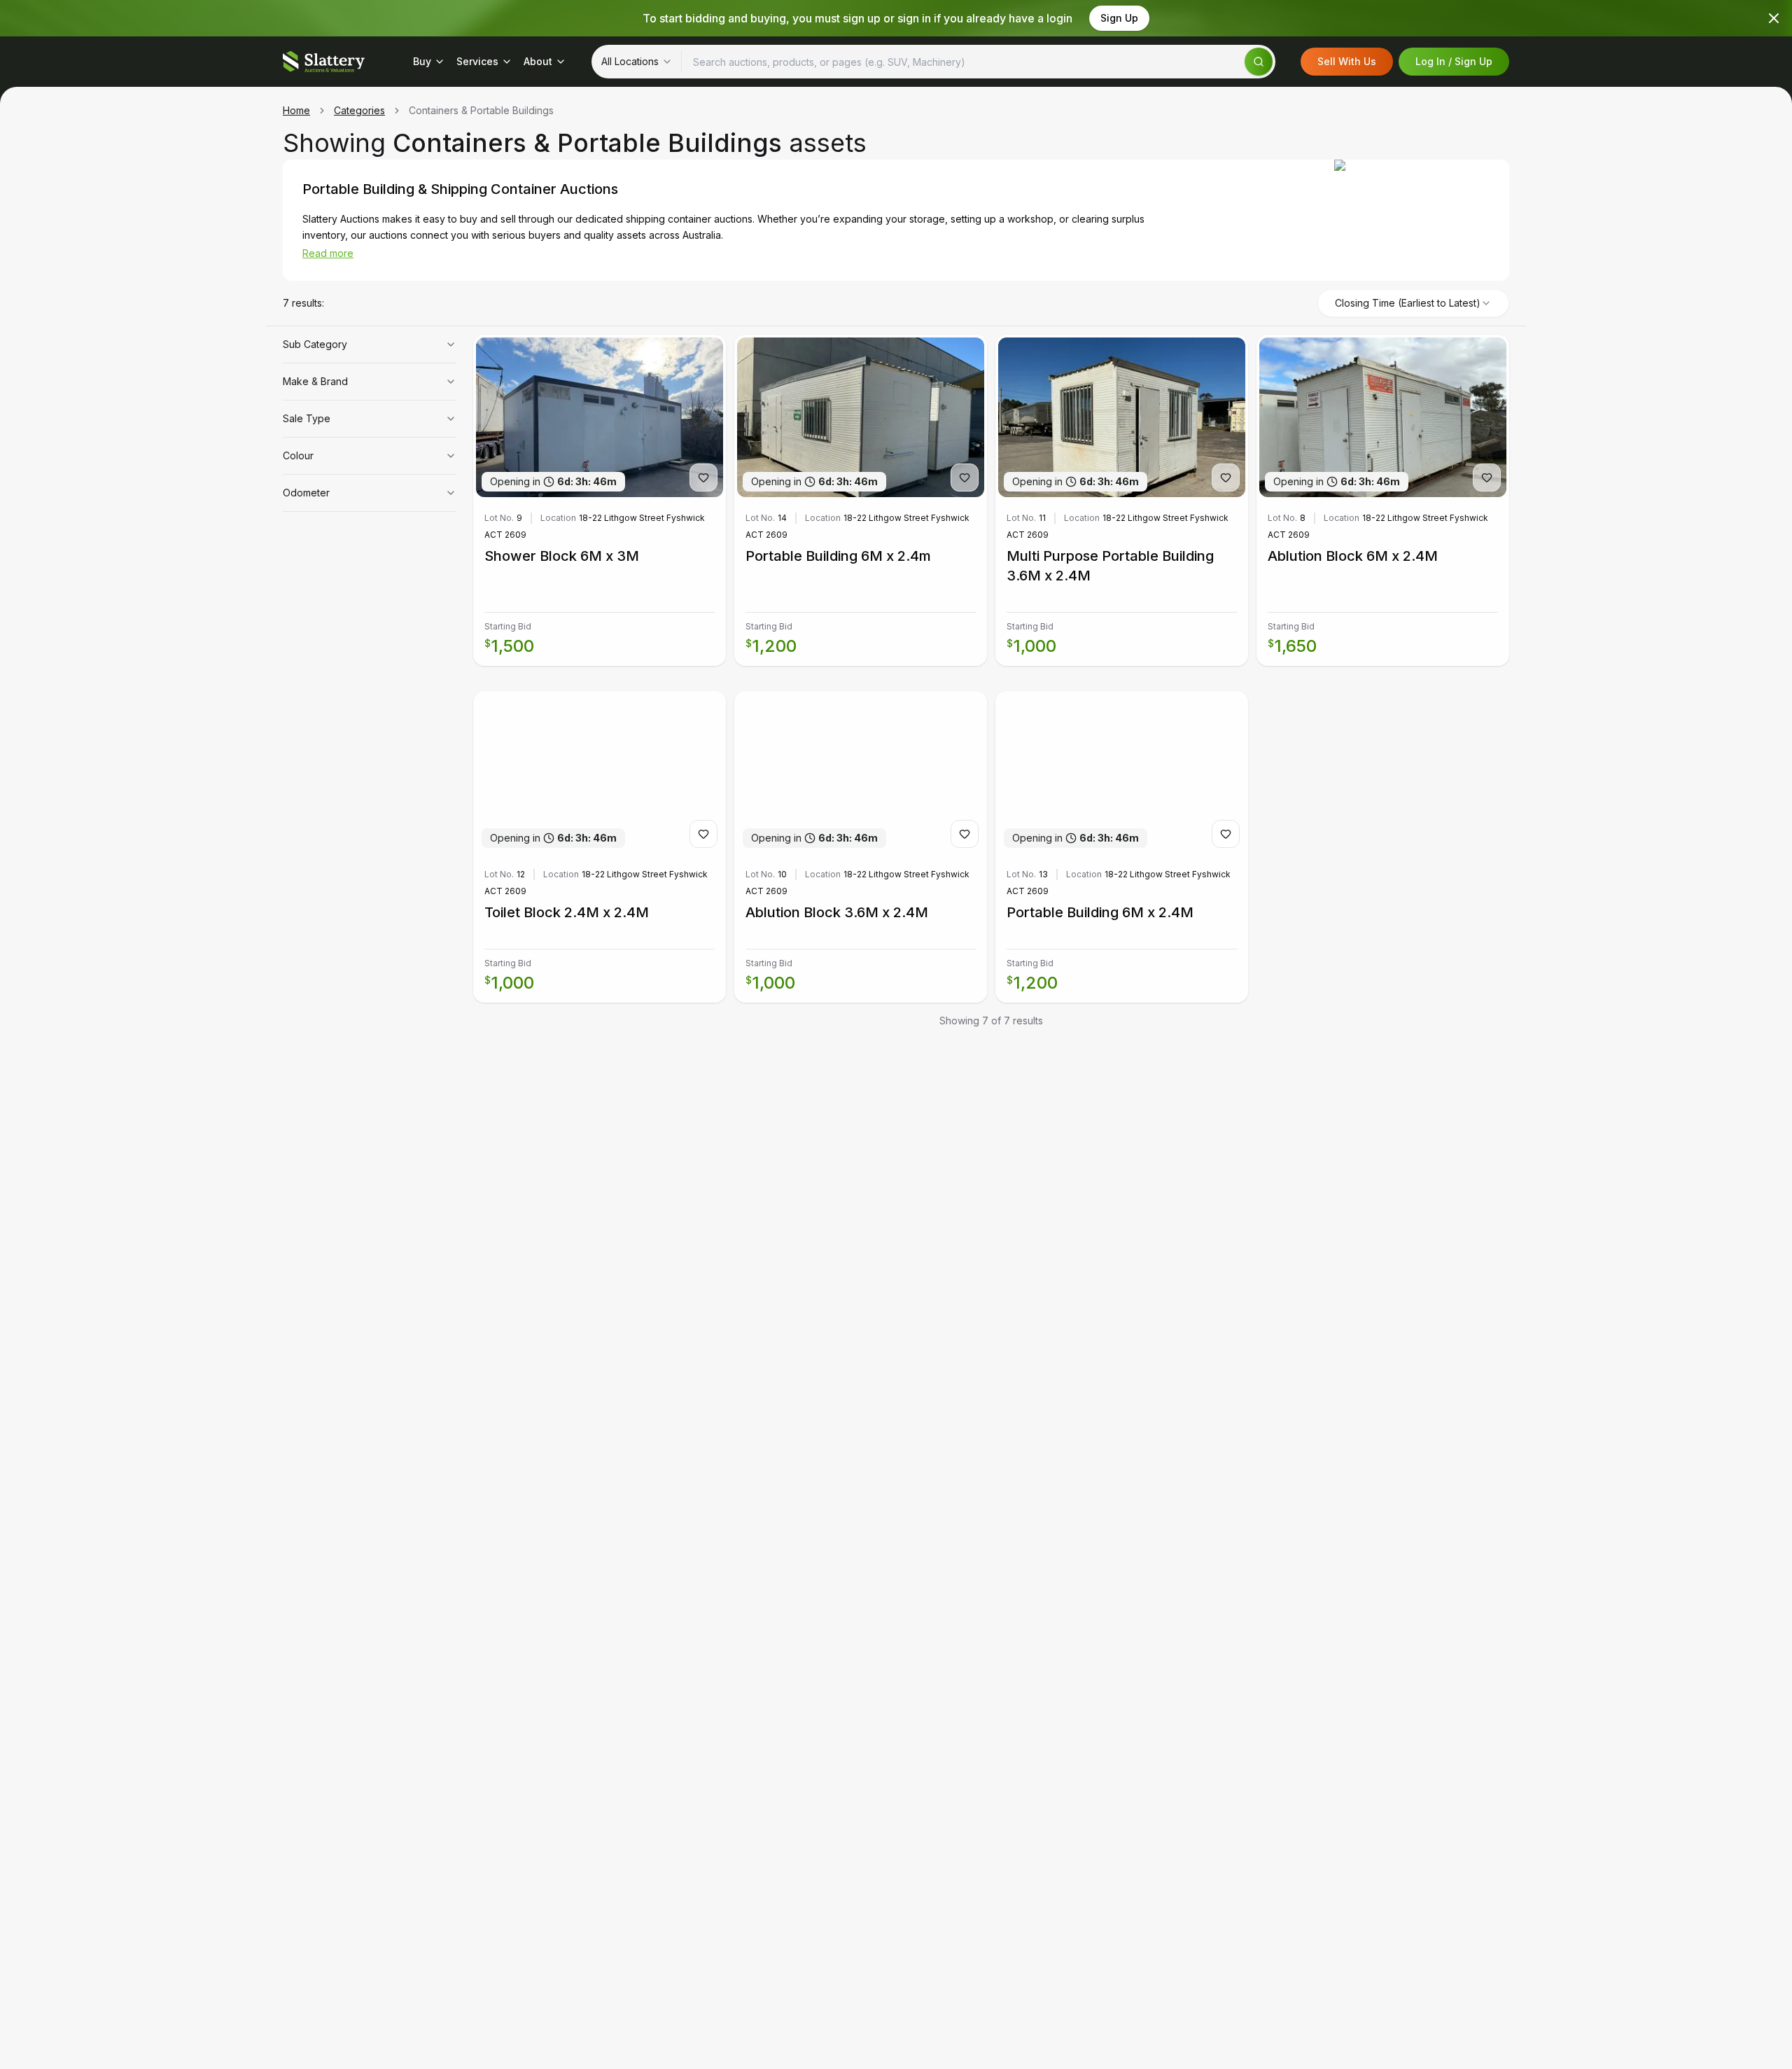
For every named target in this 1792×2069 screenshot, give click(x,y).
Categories (359, 110)
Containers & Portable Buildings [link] (481, 110)
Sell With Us (1347, 61)
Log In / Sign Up (1454, 61)
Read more (328, 253)
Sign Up (1119, 18)
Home (296, 110)
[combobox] (637, 62)
